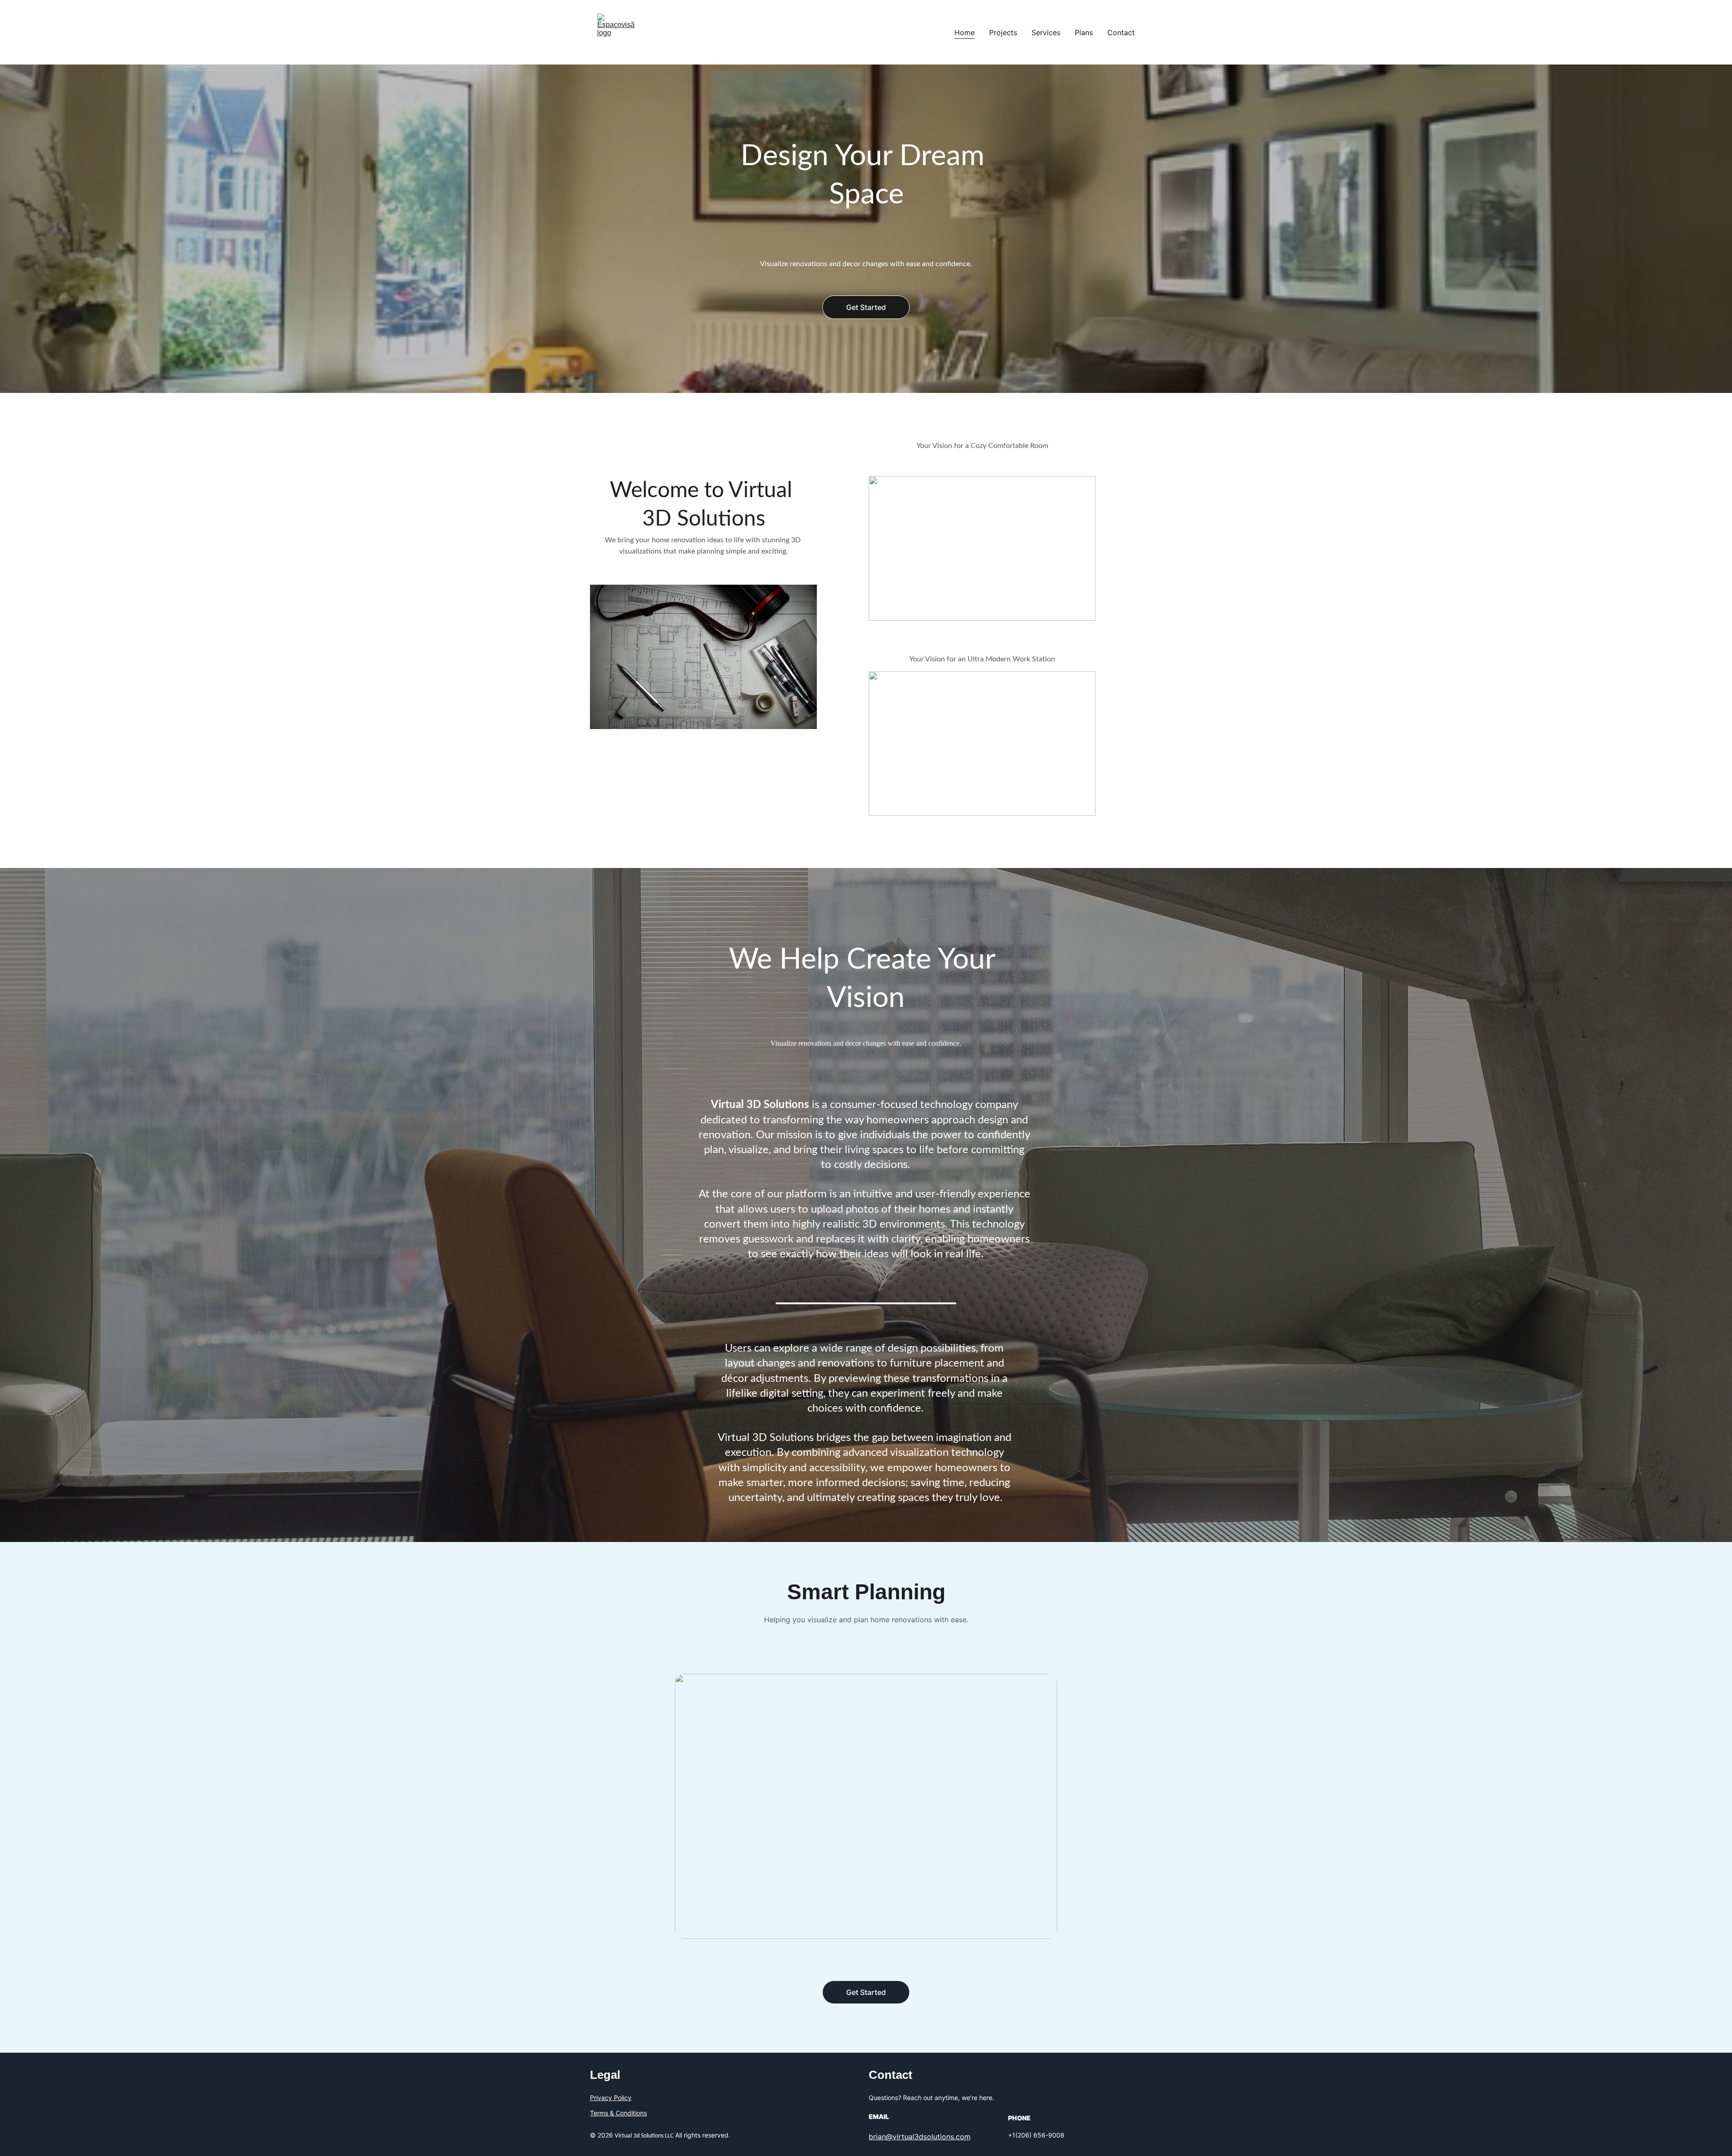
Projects (1003, 32)
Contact (1121, 32)
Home (965, 32)
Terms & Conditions (618, 2113)
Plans (1084, 32)
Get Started (866, 307)
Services (1046, 32)
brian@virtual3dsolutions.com (920, 2137)
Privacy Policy (611, 2098)
